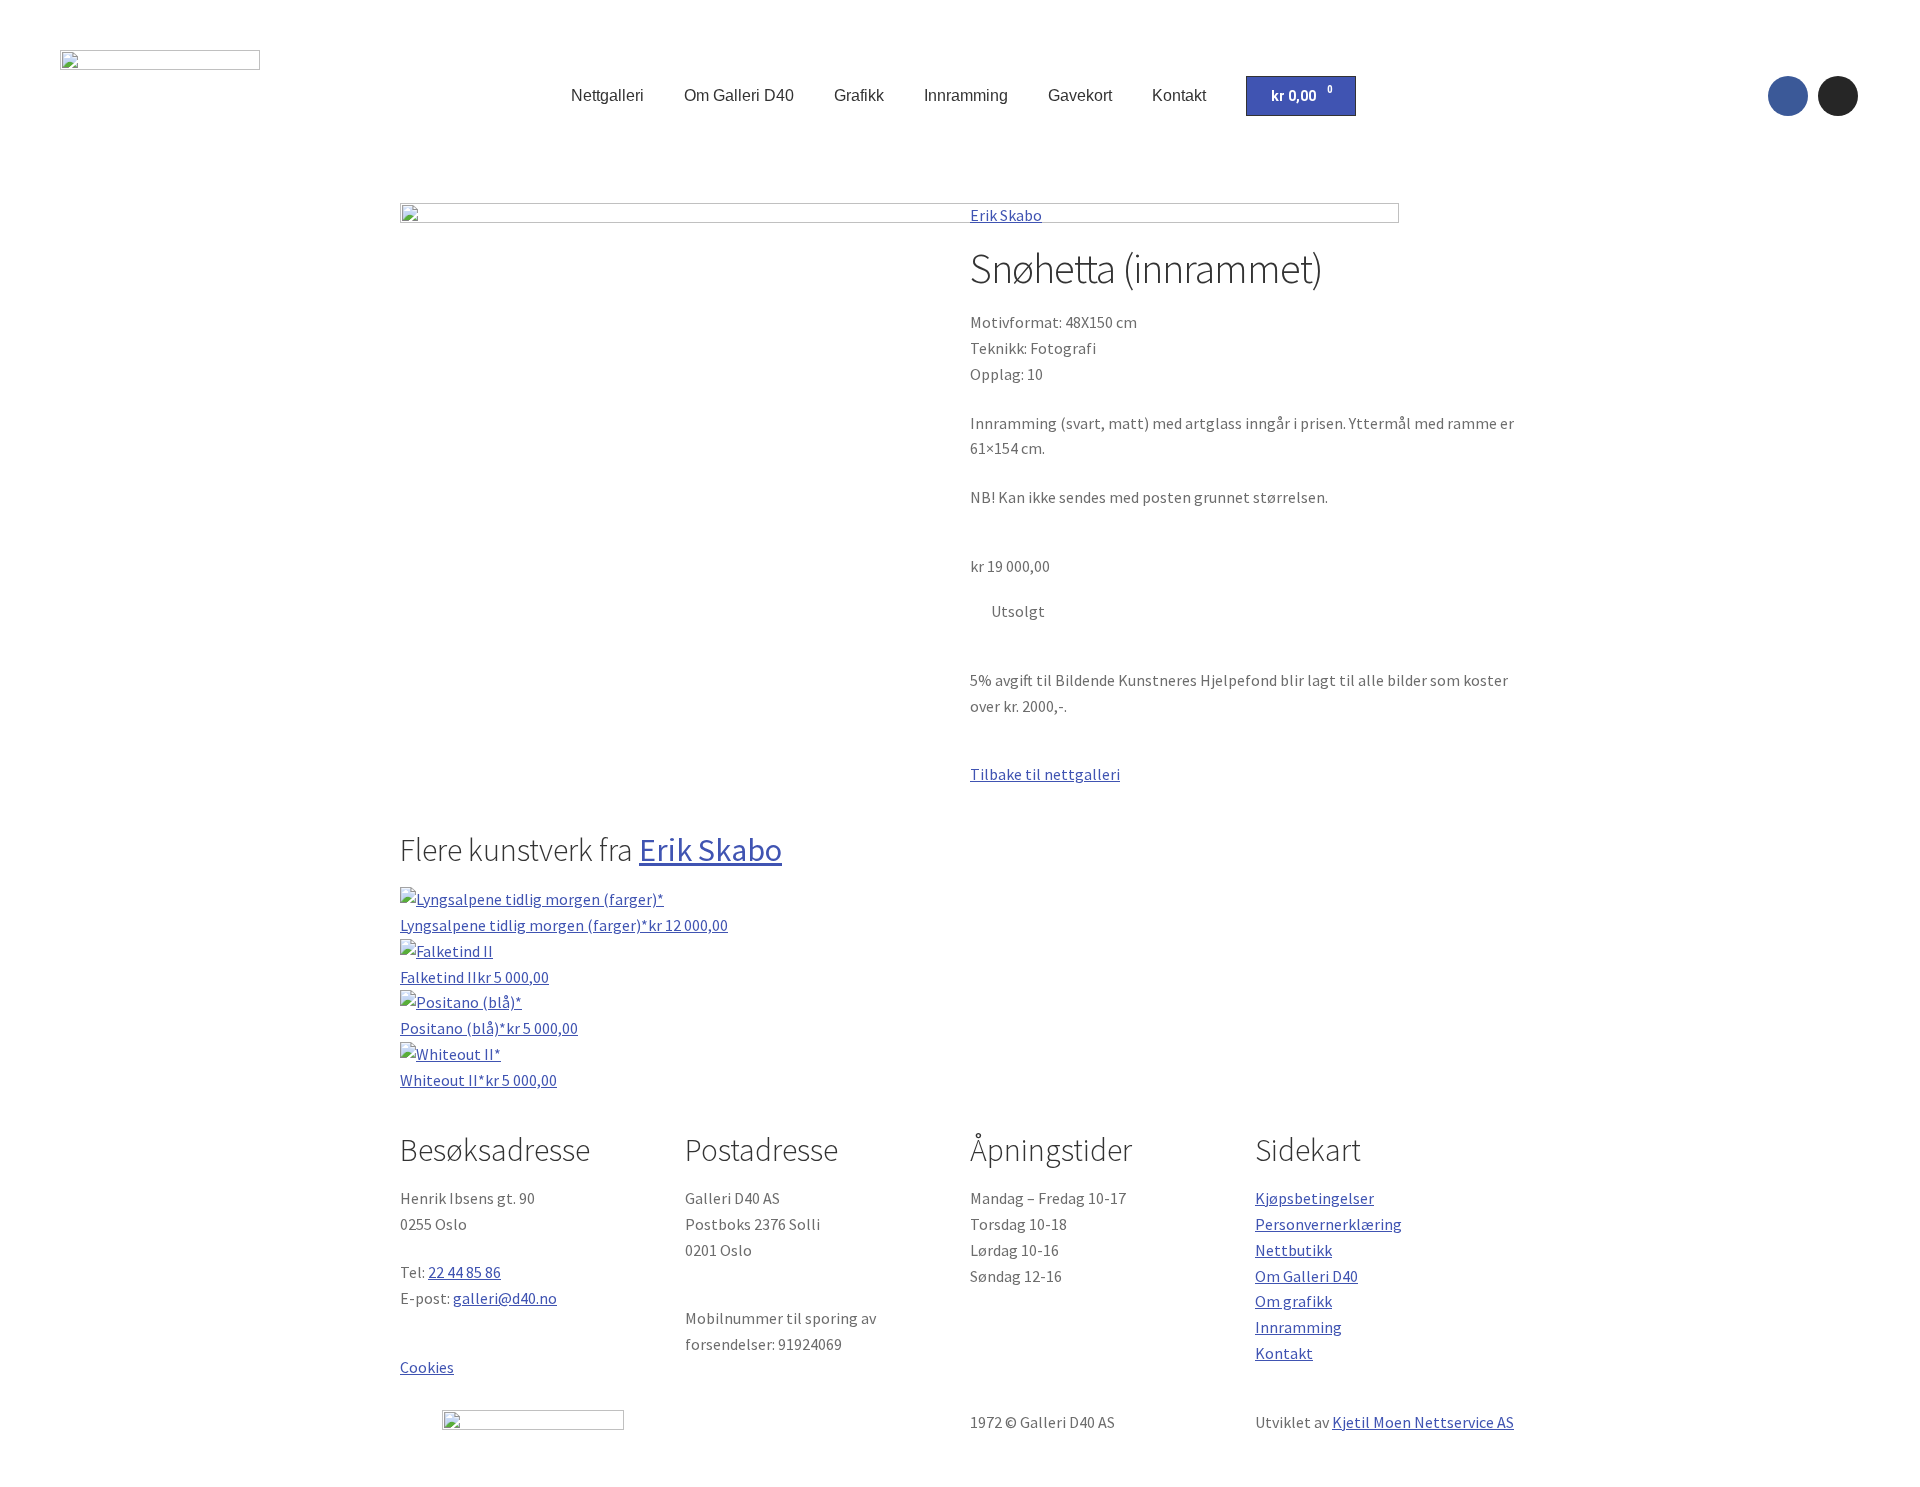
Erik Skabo (1006, 215)
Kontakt (1179, 95)
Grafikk (859, 95)
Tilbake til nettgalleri (1045, 774)
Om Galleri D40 (739, 95)
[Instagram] (1838, 96)
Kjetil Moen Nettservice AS (1423, 1422)
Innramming (966, 95)
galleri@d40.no (505, 1298)
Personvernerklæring (1328, 1224)
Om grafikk (1293, 1301)
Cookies (427, 1367)
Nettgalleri (607, 95)
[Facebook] (1788, 96)
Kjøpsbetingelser (1314, 1198)
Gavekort (1080, 95)
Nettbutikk (1293, 1250)
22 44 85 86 (464, 1272)
